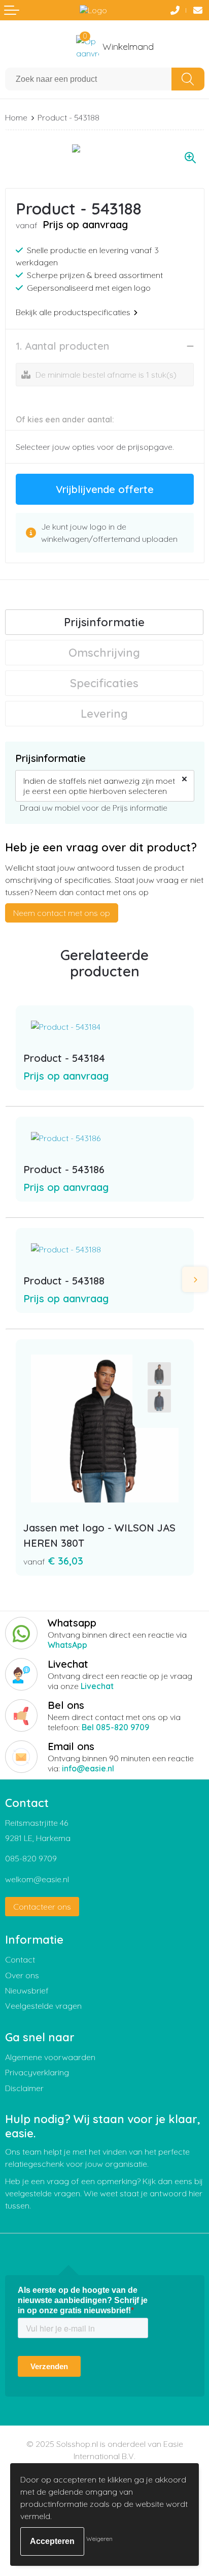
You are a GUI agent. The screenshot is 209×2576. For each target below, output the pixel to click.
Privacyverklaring (37, 2072)
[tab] (104, 622)
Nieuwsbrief (27, 1990)
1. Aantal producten (62, 346)
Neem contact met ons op (62, 913)
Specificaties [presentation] (104, 683)
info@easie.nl (88, 1768)
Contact (20, 1959)
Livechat (97, 1686)
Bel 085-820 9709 (115, 1727)
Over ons (22, 1975)
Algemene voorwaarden (50, 2057)
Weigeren (99, 2539)
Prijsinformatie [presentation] (104, 622)
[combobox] (89, 79)
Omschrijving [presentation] (104, 653)
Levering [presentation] (104, 714)
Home (16, 117)
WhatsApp (67, 1645)
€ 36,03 (53, 1561)
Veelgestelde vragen (43, 2006)
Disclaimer (24, 2088)
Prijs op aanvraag (66, 1076)
